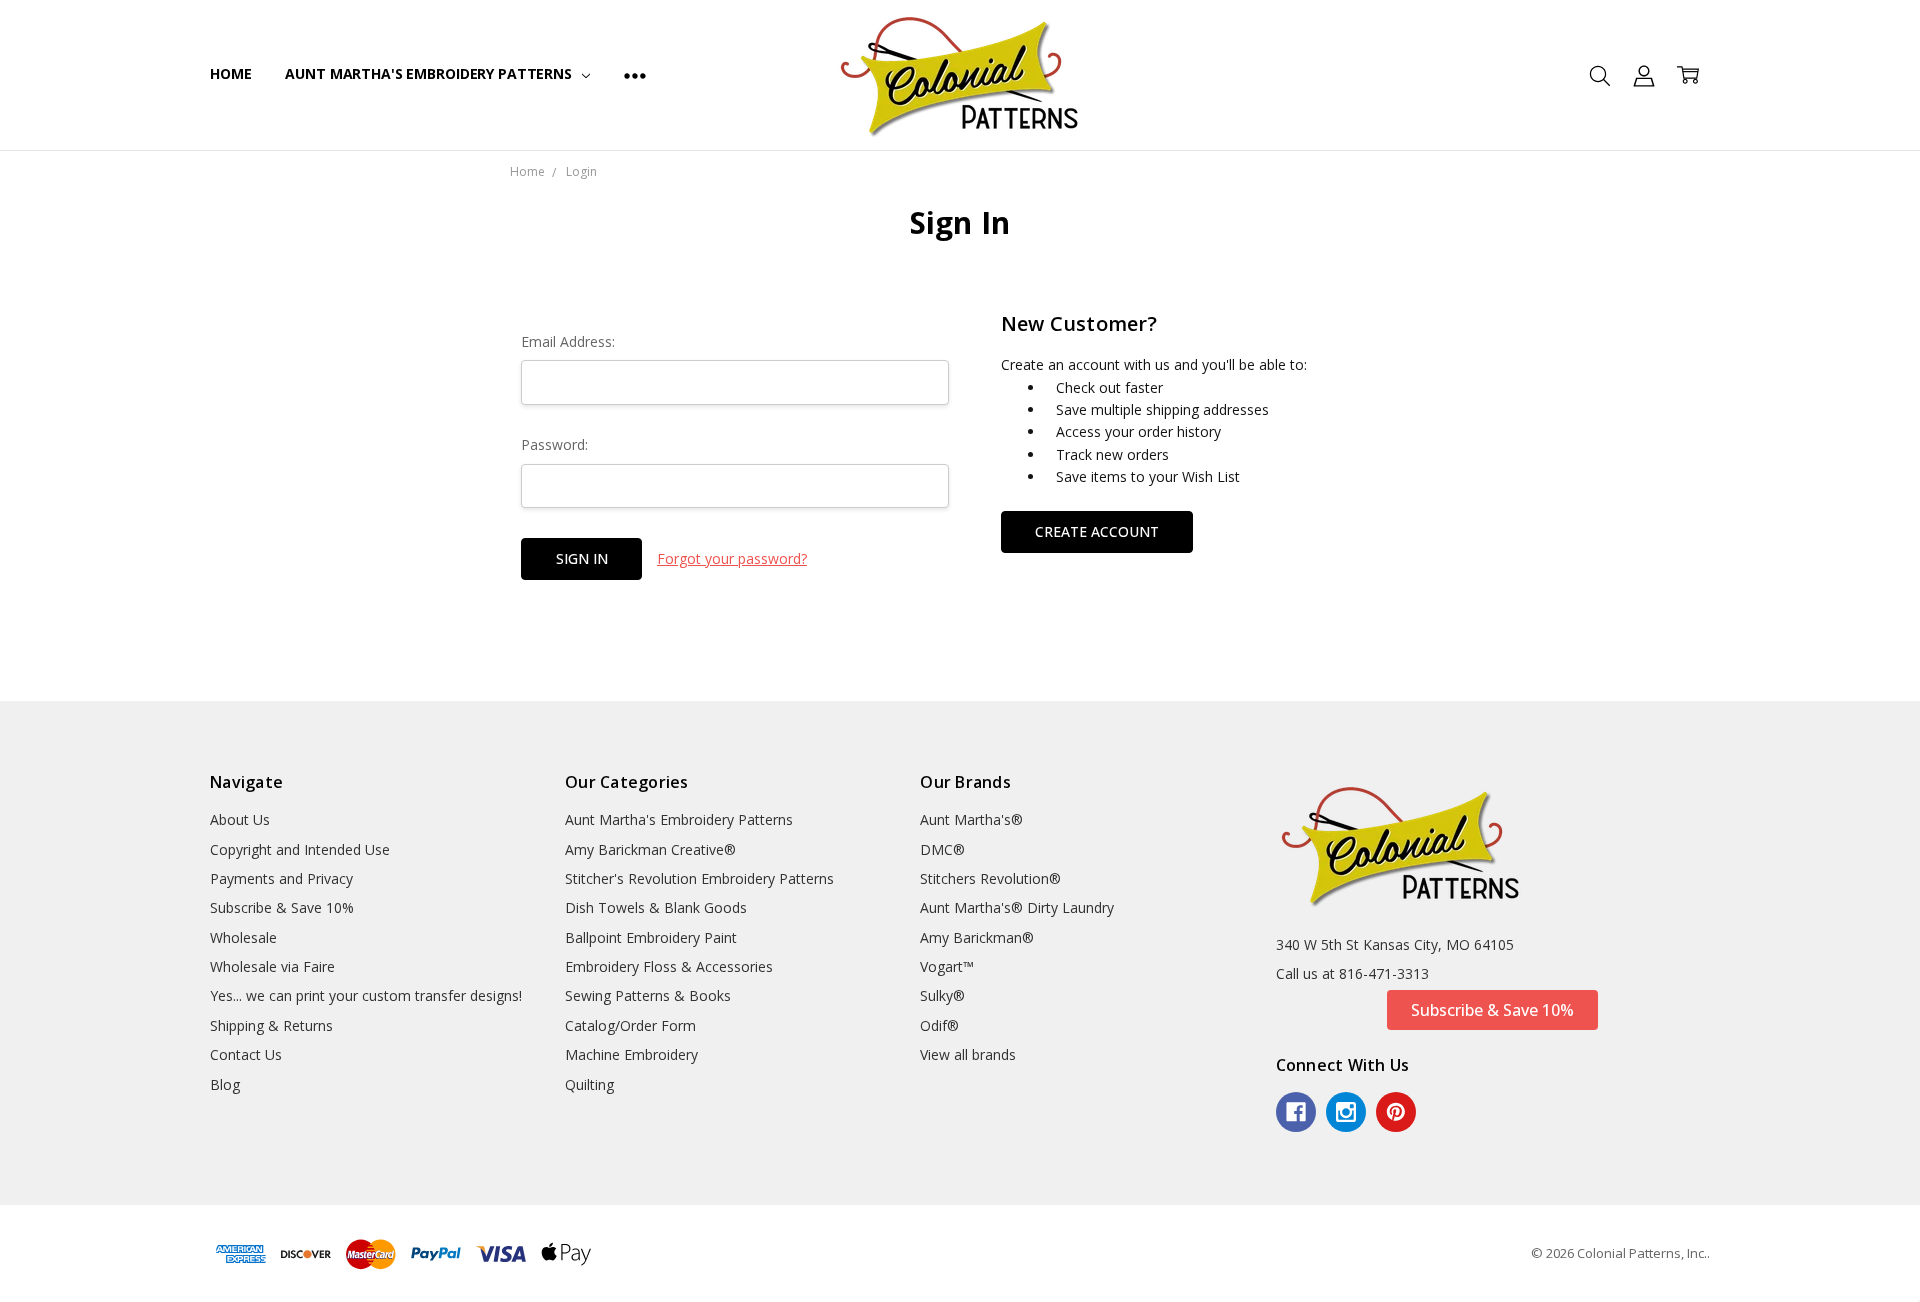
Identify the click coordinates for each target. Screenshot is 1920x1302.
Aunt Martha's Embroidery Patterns (430, 73)
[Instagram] (1346, 1112)
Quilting (589, 1084)
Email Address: (568, 341)
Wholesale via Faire (272, 966)
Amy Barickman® (977, 937)
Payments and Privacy (281, 878)
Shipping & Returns (271, 1025)
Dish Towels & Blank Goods (656, 907)
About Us (240, 819)
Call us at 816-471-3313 (1352, 973)
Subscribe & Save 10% (282, 907)
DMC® (942, 849)
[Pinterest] (1396, 1112)
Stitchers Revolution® (990, 878)
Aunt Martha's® (971, 819)
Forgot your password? (732, 558)
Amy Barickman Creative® (650, 849)
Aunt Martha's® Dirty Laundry (1017, 907)
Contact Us (246, 1054)
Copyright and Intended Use (300, 849)
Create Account (1097, 531)
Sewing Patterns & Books (648, 995)
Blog (225, 1084)
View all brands (968, 1054)
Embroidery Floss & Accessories (669, 966)
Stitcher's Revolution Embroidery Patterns (699, 878)
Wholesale (243, 937)
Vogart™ (947, 966)
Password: (554, 444)
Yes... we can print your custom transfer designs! (366, 995)
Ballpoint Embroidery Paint (651, 937)
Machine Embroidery (631, 1054)
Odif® (939, 1025)
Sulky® (942, 995)
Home (230, 73)
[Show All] (635, 75)
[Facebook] (1296, 1112)
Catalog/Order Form (630, 1025)
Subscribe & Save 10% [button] (1492, 1010)
